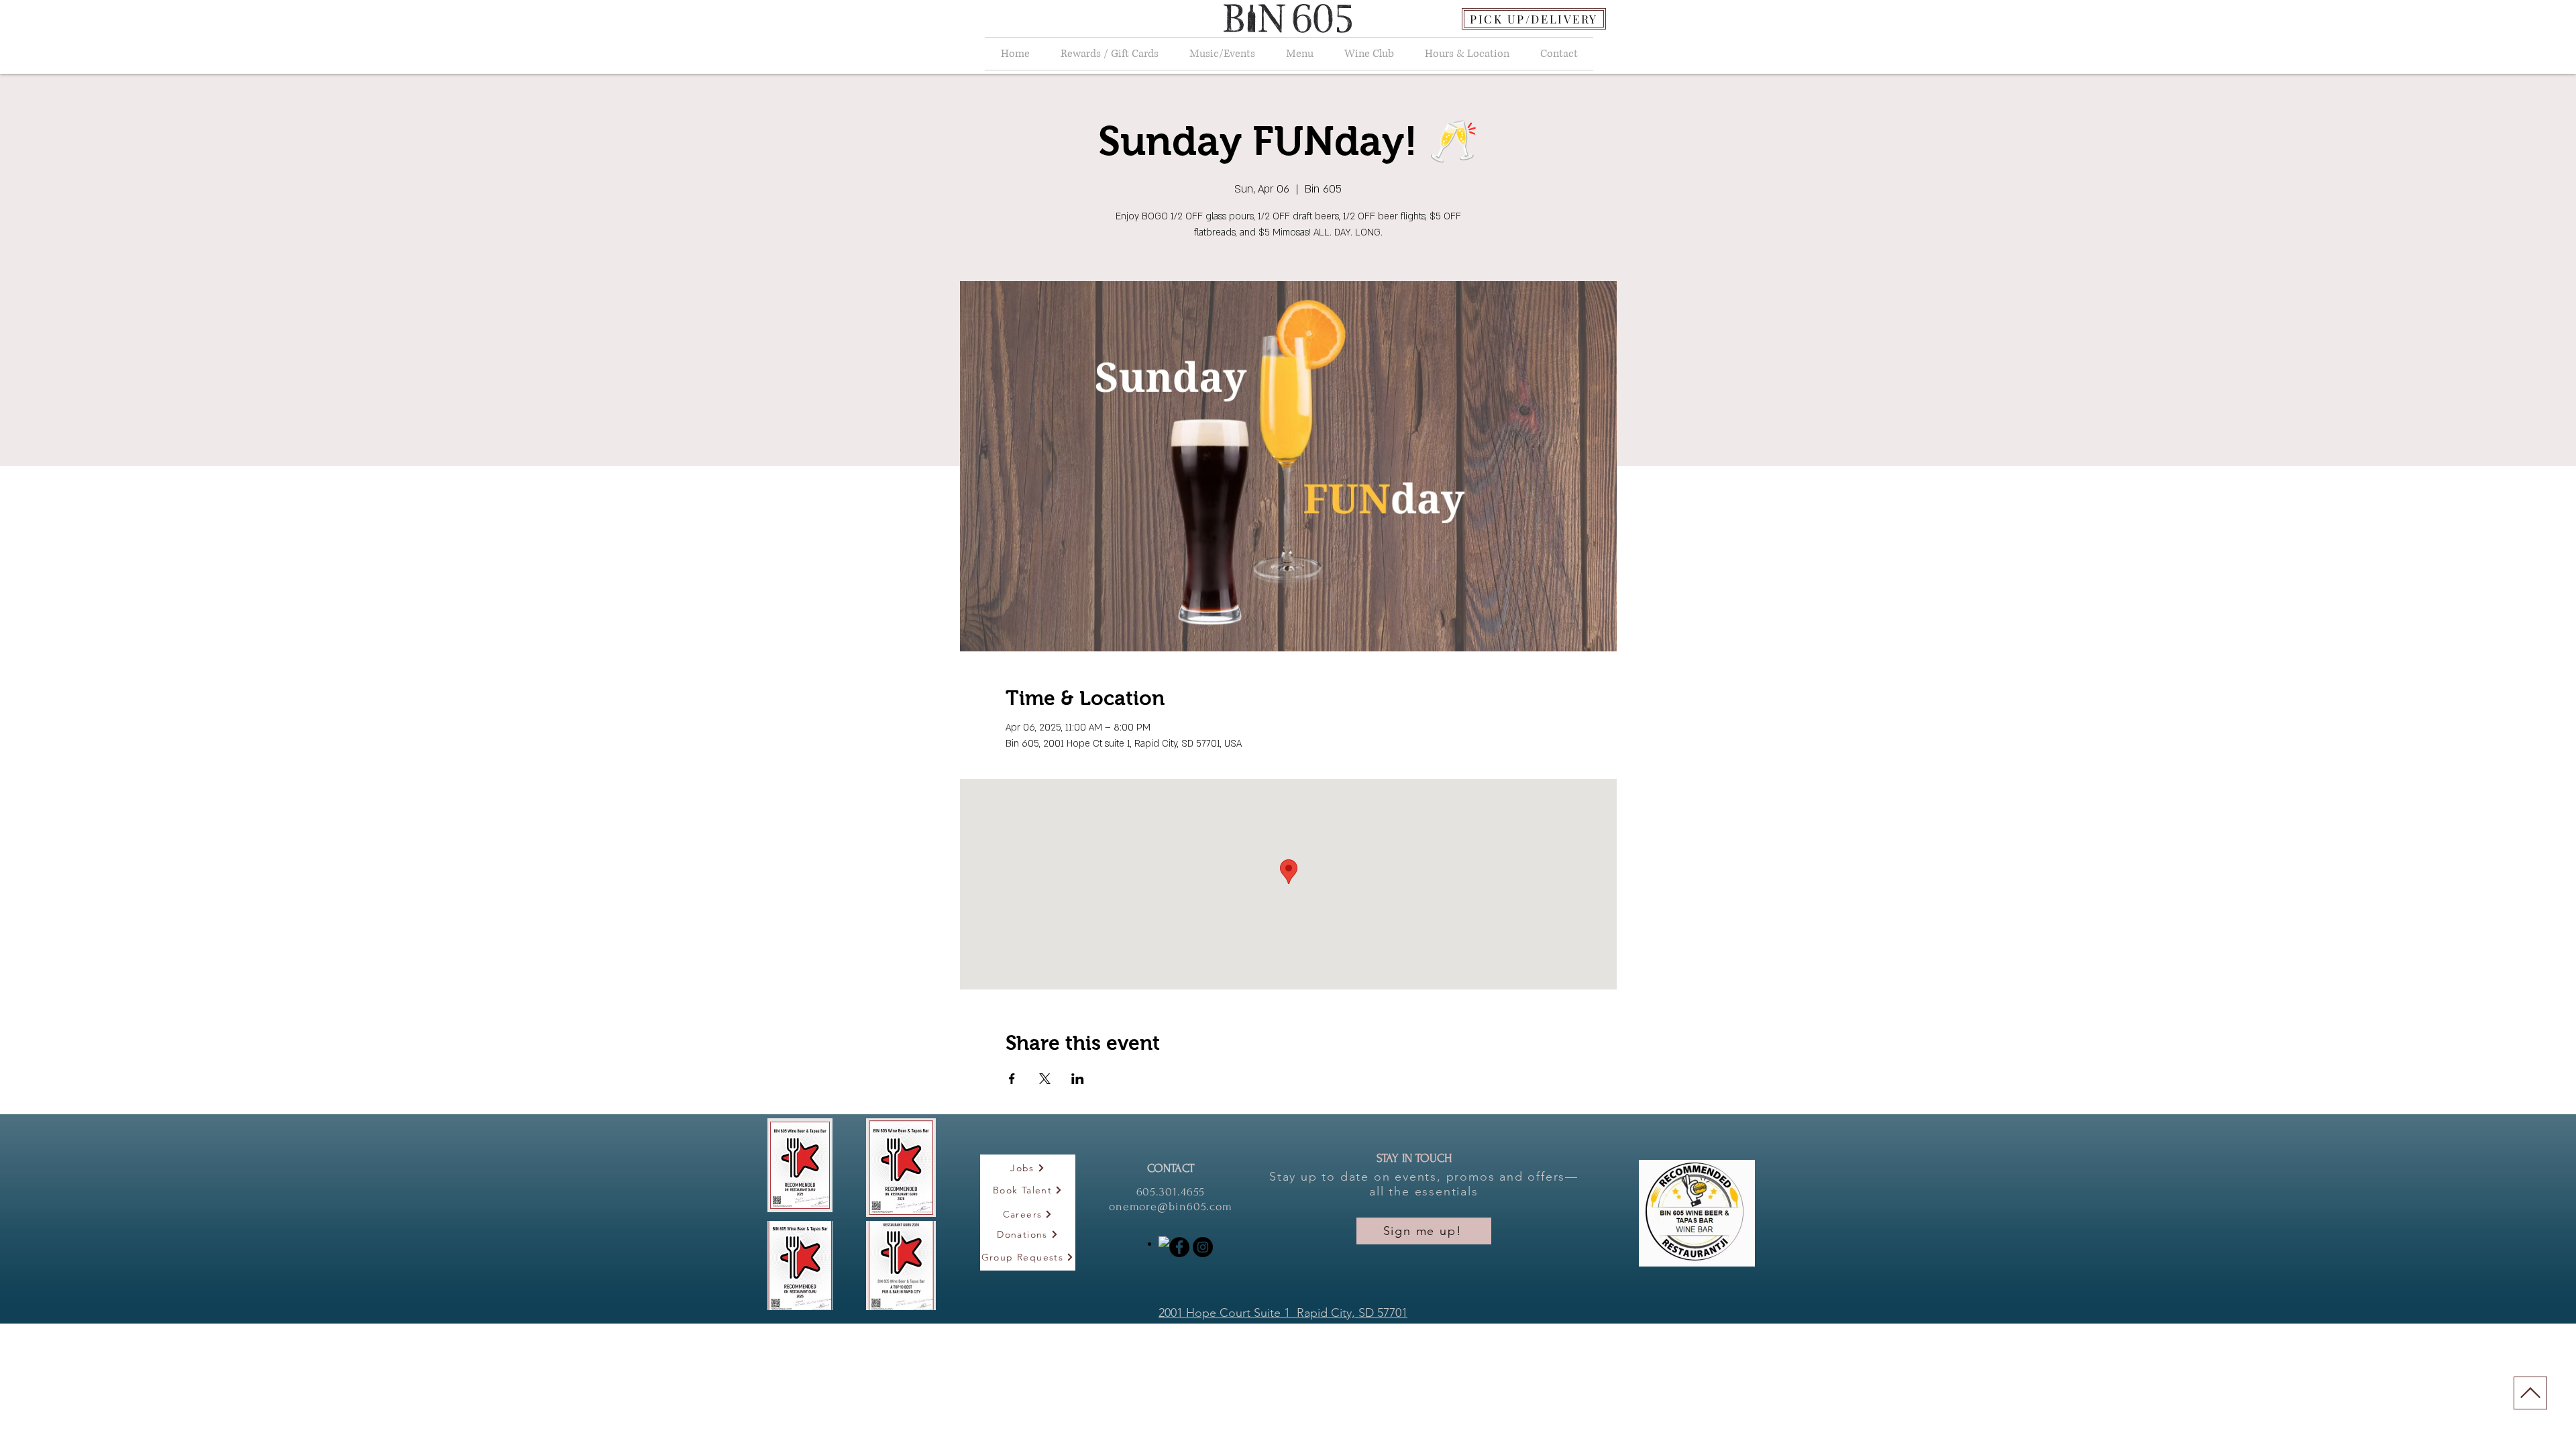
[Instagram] (1203, 1247)
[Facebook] (1179, 1247)
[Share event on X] (1045, 1079)
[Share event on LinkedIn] (1078, 1079)
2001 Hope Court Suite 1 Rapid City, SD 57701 (1283, 1313)
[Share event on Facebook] (1012, 1079)
